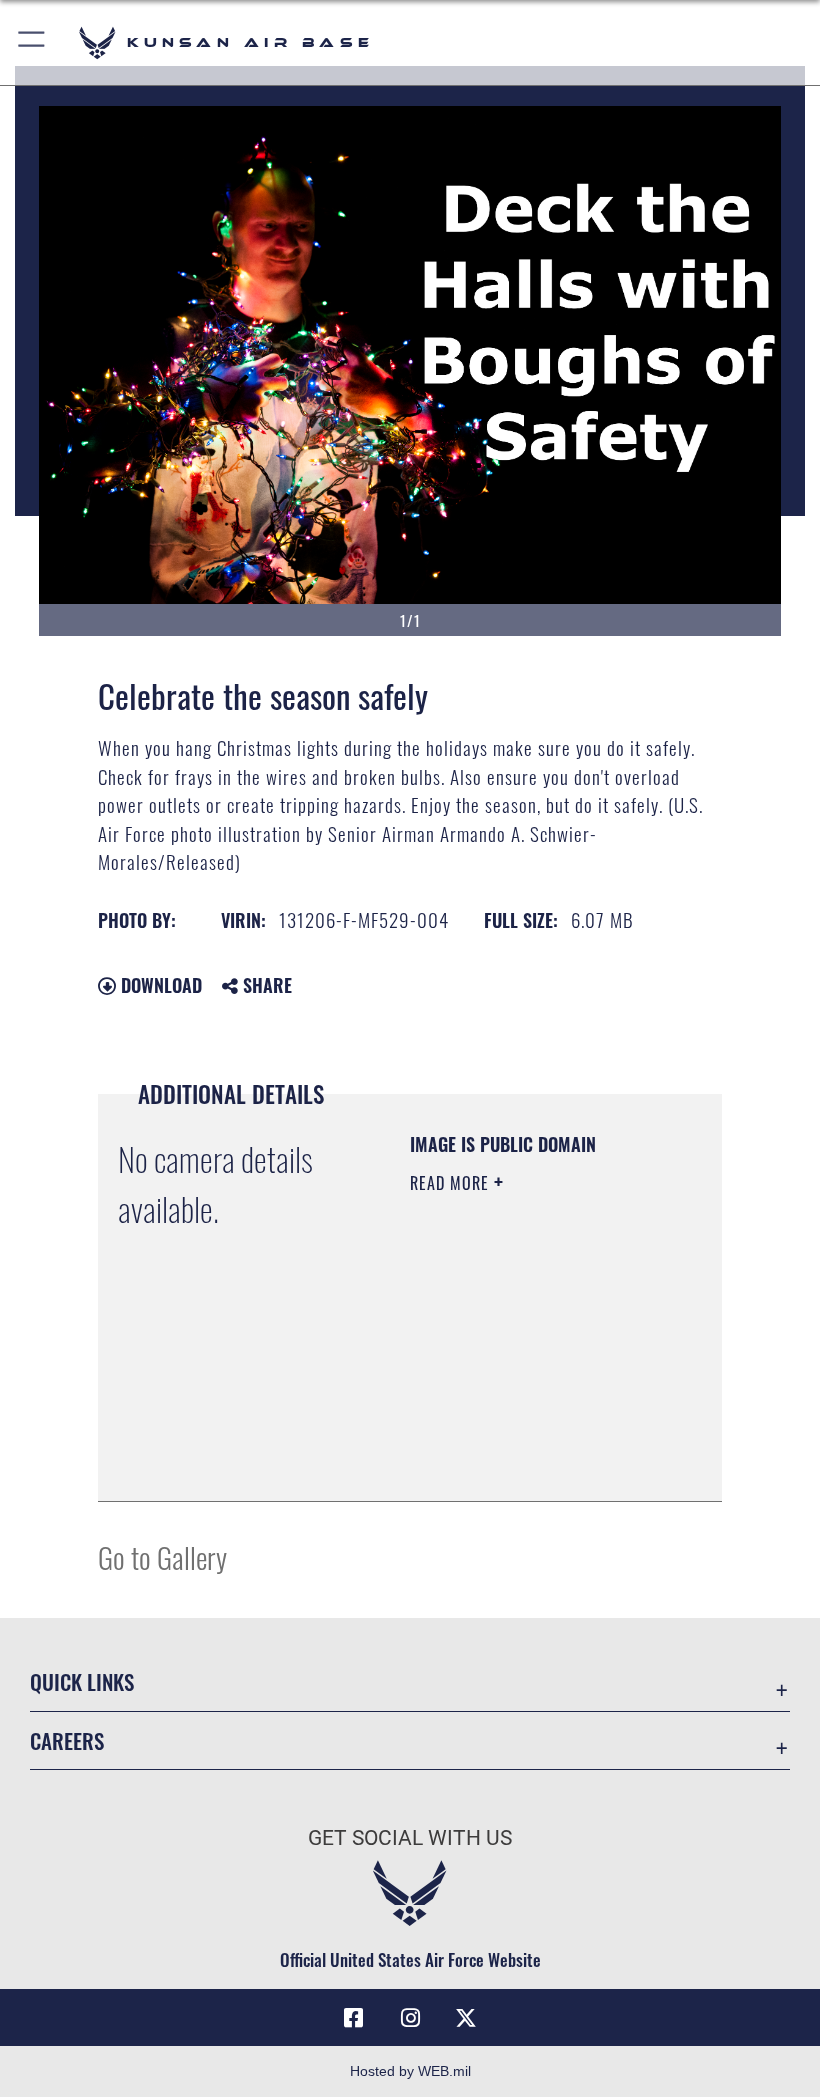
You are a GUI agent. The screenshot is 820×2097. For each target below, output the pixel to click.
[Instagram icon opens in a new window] (410, 2018)
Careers (67, 1740)
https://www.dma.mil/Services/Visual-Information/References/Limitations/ (531, 1464)
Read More (452, 1183)
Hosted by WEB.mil (410, 2071)
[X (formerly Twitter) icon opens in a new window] (466, 2018)
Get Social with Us (410, 1838)
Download (159, 985)
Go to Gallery (162, 1556)
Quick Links (82, 1681)
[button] (32, 42)
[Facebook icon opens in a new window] (354, 2018)
